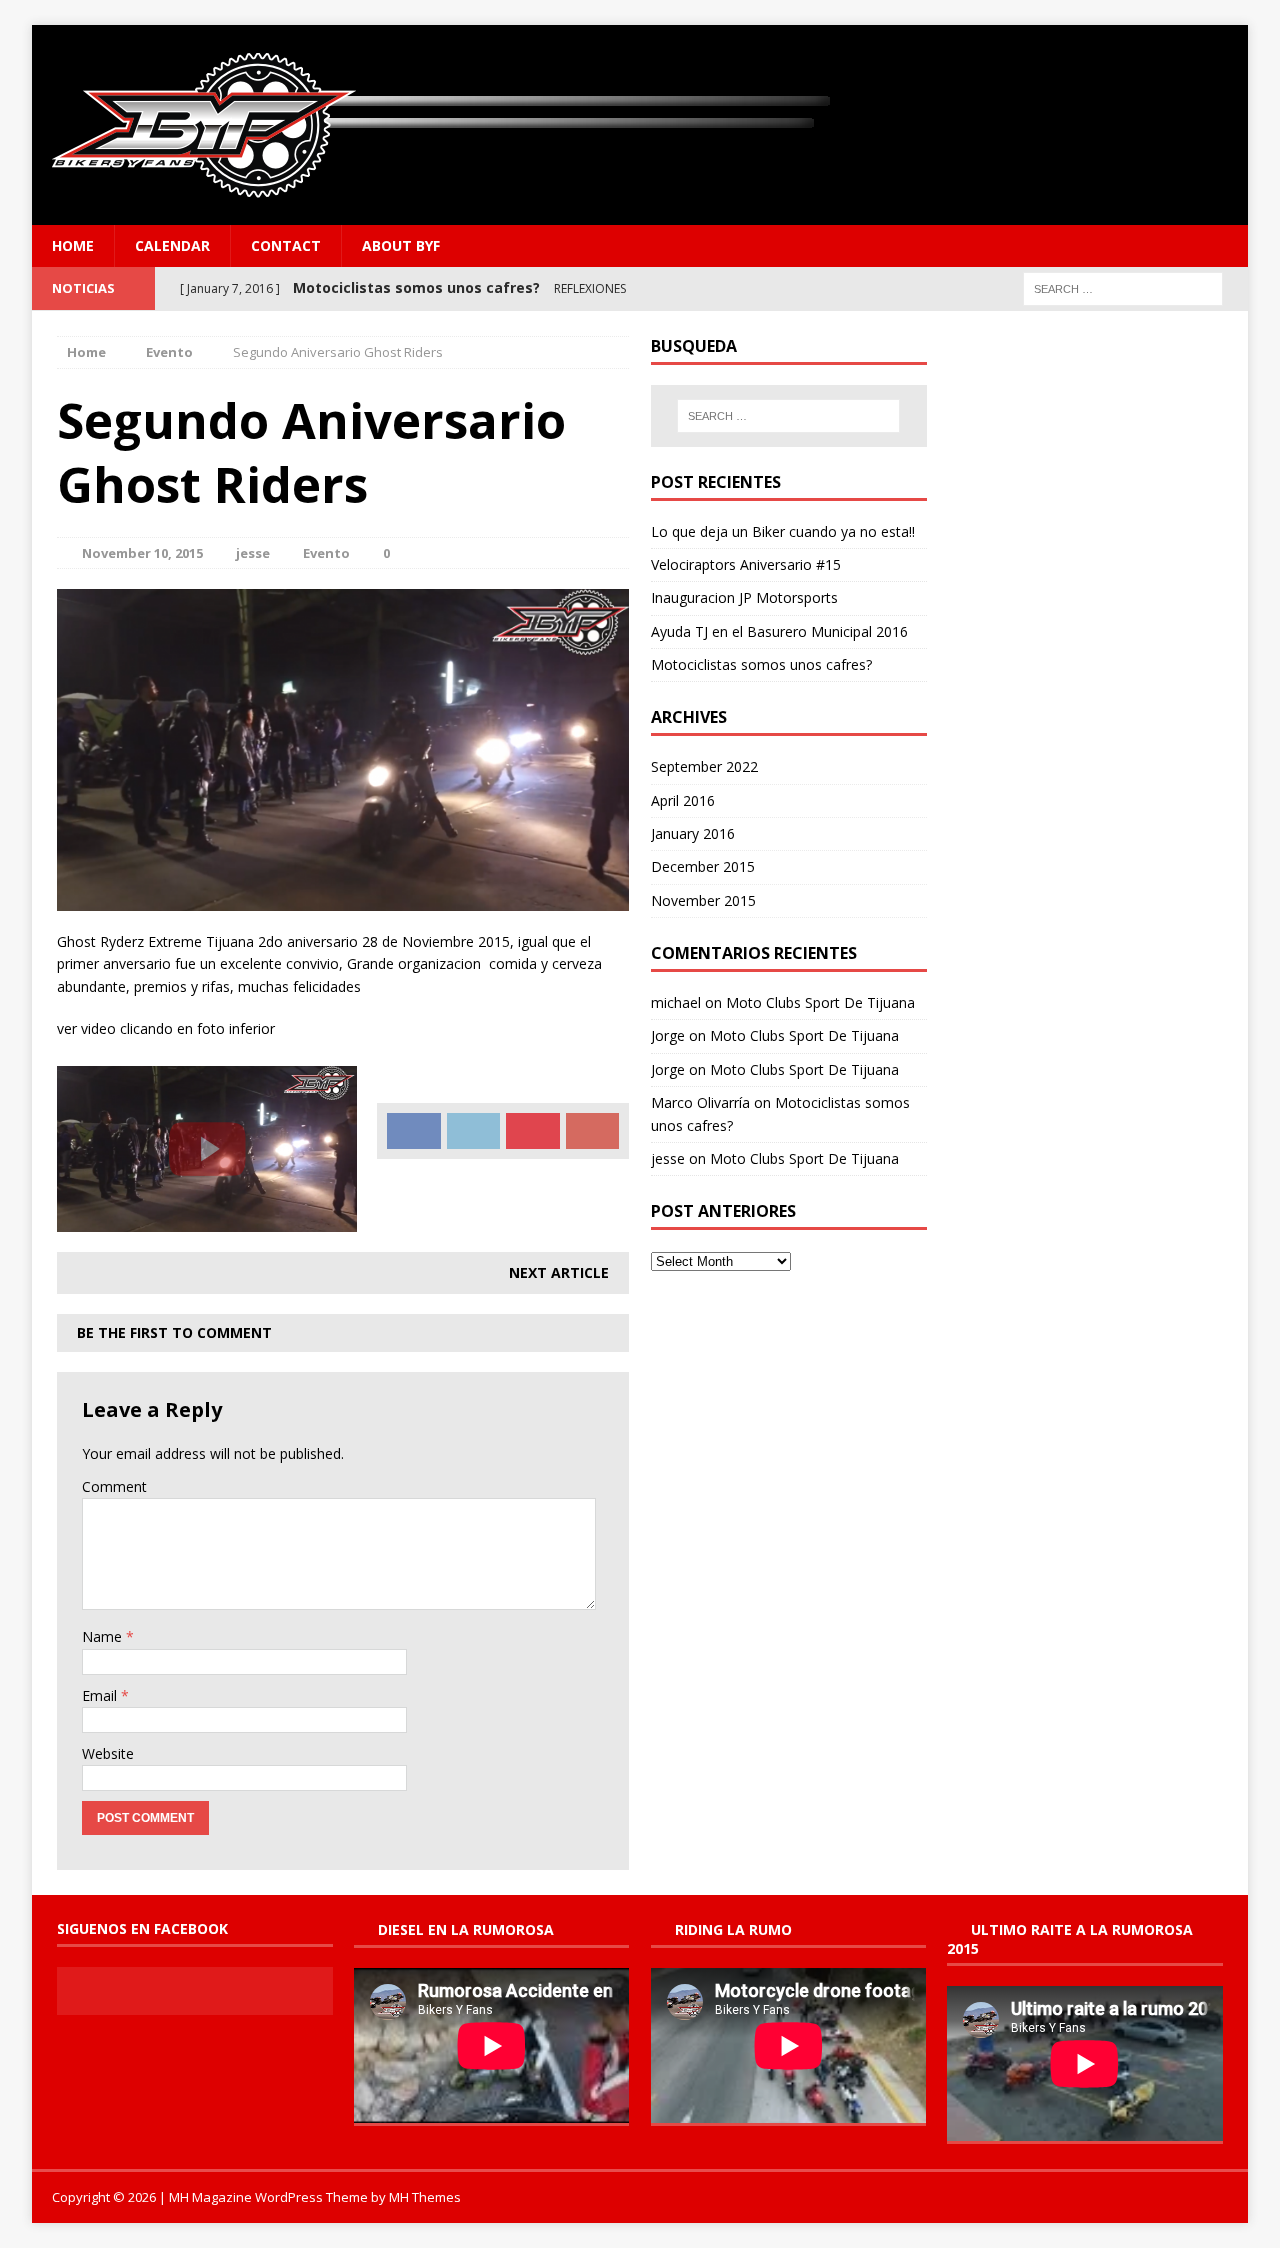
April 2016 (683, 800)
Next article (559, 1272)
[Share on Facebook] (414, 1131)
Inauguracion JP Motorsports (744, 597)
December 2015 (703, 866)
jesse (253, 553)
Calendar (172, 245)
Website (108, 1753)
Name (104, 1636)
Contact (286, 245)
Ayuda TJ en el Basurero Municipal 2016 (779, 631)
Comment (114, 1486)
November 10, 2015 (142, 553)
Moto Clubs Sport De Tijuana (820, 1002)
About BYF (401, 245)
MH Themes (425, 2197)
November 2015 (703, 900)
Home (73, 245)
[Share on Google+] (593, 1131)
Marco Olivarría (700, 1102)
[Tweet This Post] (474, 1131)
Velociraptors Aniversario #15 (746, 564)
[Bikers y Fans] (640, 125)
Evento (326, 553)
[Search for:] (1123, 287)
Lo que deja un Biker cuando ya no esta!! (783, 531)
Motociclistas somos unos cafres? (761, 664)
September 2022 (704, 766)
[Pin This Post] (533, 1131)
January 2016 (693, 833)
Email (101, 1695)
